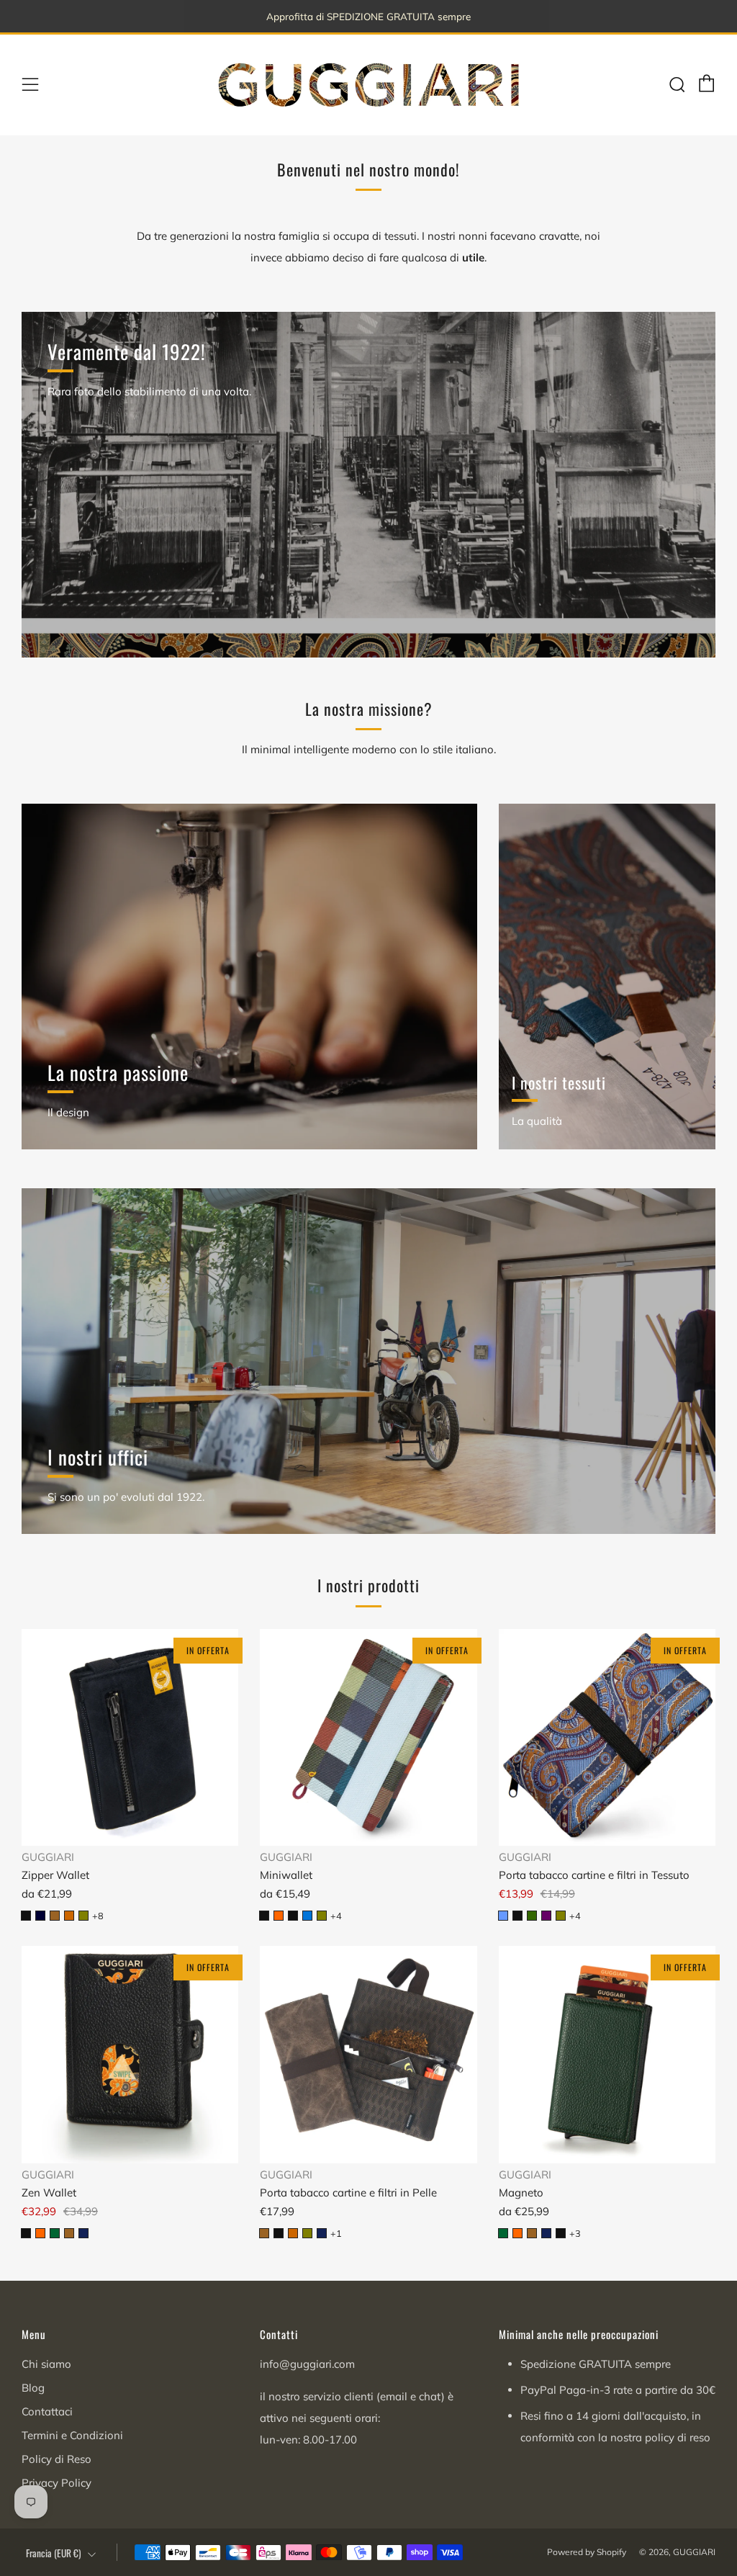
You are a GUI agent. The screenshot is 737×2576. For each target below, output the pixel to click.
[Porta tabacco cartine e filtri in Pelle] (368, 2054)
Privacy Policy (56, 2483)
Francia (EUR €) (54, 2553)
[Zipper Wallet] (130, 1737)
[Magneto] (607, 2054)
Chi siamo (46, 2364)
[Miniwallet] (368, 1737)
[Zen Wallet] (130, 2054)
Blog (33, 2388)
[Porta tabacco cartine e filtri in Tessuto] (607, 1737)
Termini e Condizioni (72, 2435)
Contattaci (47, 2411)
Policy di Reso (56, 2459)
